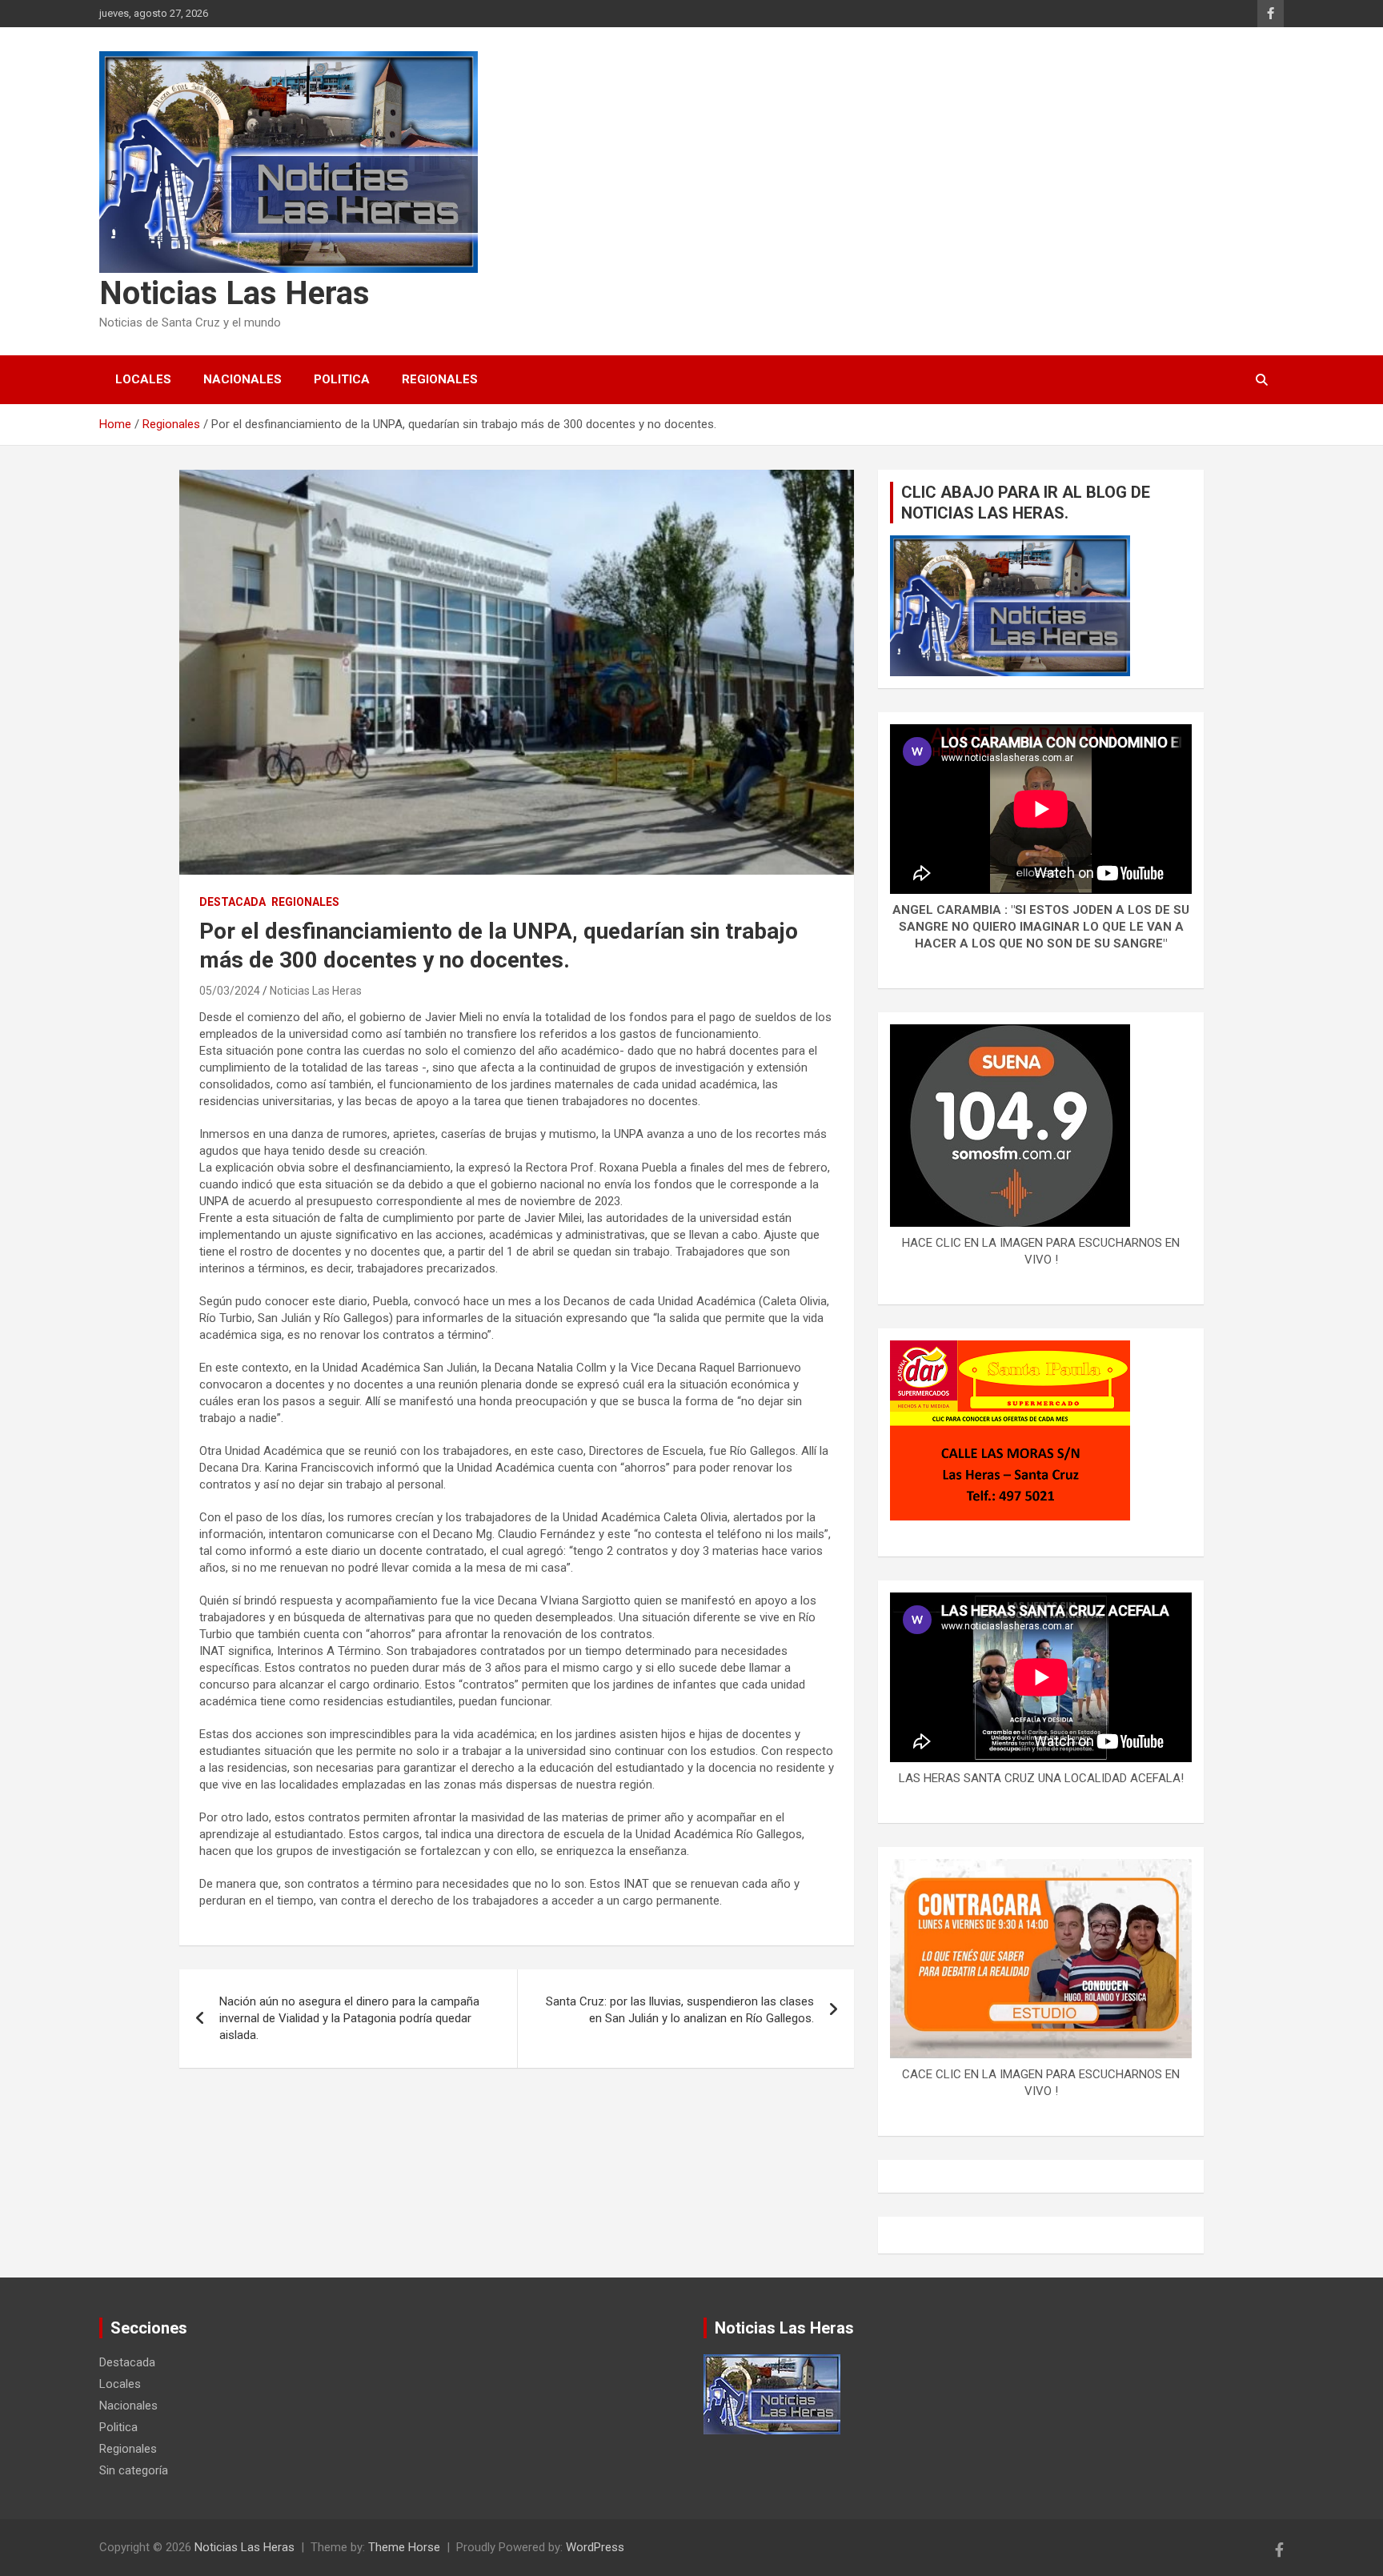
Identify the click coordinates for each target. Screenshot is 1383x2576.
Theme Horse (404, 2547)
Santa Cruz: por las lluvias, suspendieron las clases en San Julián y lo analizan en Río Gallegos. (680, 2010)
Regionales (440, 379)
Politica (342, 379)
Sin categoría (134, 2470)
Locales (143, 379)
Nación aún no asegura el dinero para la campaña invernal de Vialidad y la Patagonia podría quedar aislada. (349, 2018)
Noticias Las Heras (235, 293)
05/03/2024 (230, 991)
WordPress (595, 2547)
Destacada (233, 902)
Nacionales (243, 379)
